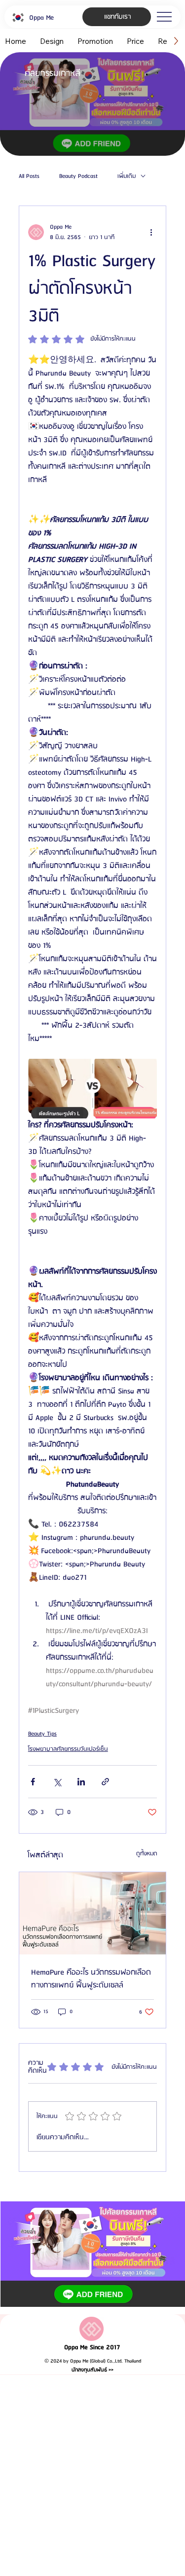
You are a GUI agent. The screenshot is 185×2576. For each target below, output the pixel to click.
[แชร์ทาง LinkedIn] (81, 1782)
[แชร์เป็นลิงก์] (105, 1782)
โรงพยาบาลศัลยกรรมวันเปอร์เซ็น (68, 1749)
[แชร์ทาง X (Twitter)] (57, 1782)
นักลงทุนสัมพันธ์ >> (92, 2370)
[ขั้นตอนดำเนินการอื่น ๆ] (151, 232)
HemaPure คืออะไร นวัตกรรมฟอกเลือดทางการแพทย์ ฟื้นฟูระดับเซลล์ (91, 1979)
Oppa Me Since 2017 (92, 2348)
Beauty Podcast (78, 176)
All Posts (29, 176)
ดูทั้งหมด (147, 1854)
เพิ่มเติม (127, 176)
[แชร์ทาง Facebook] (33, 1782)
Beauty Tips (42, 1734)
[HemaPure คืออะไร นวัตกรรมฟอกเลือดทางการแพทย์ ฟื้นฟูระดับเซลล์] (92, 1913)
